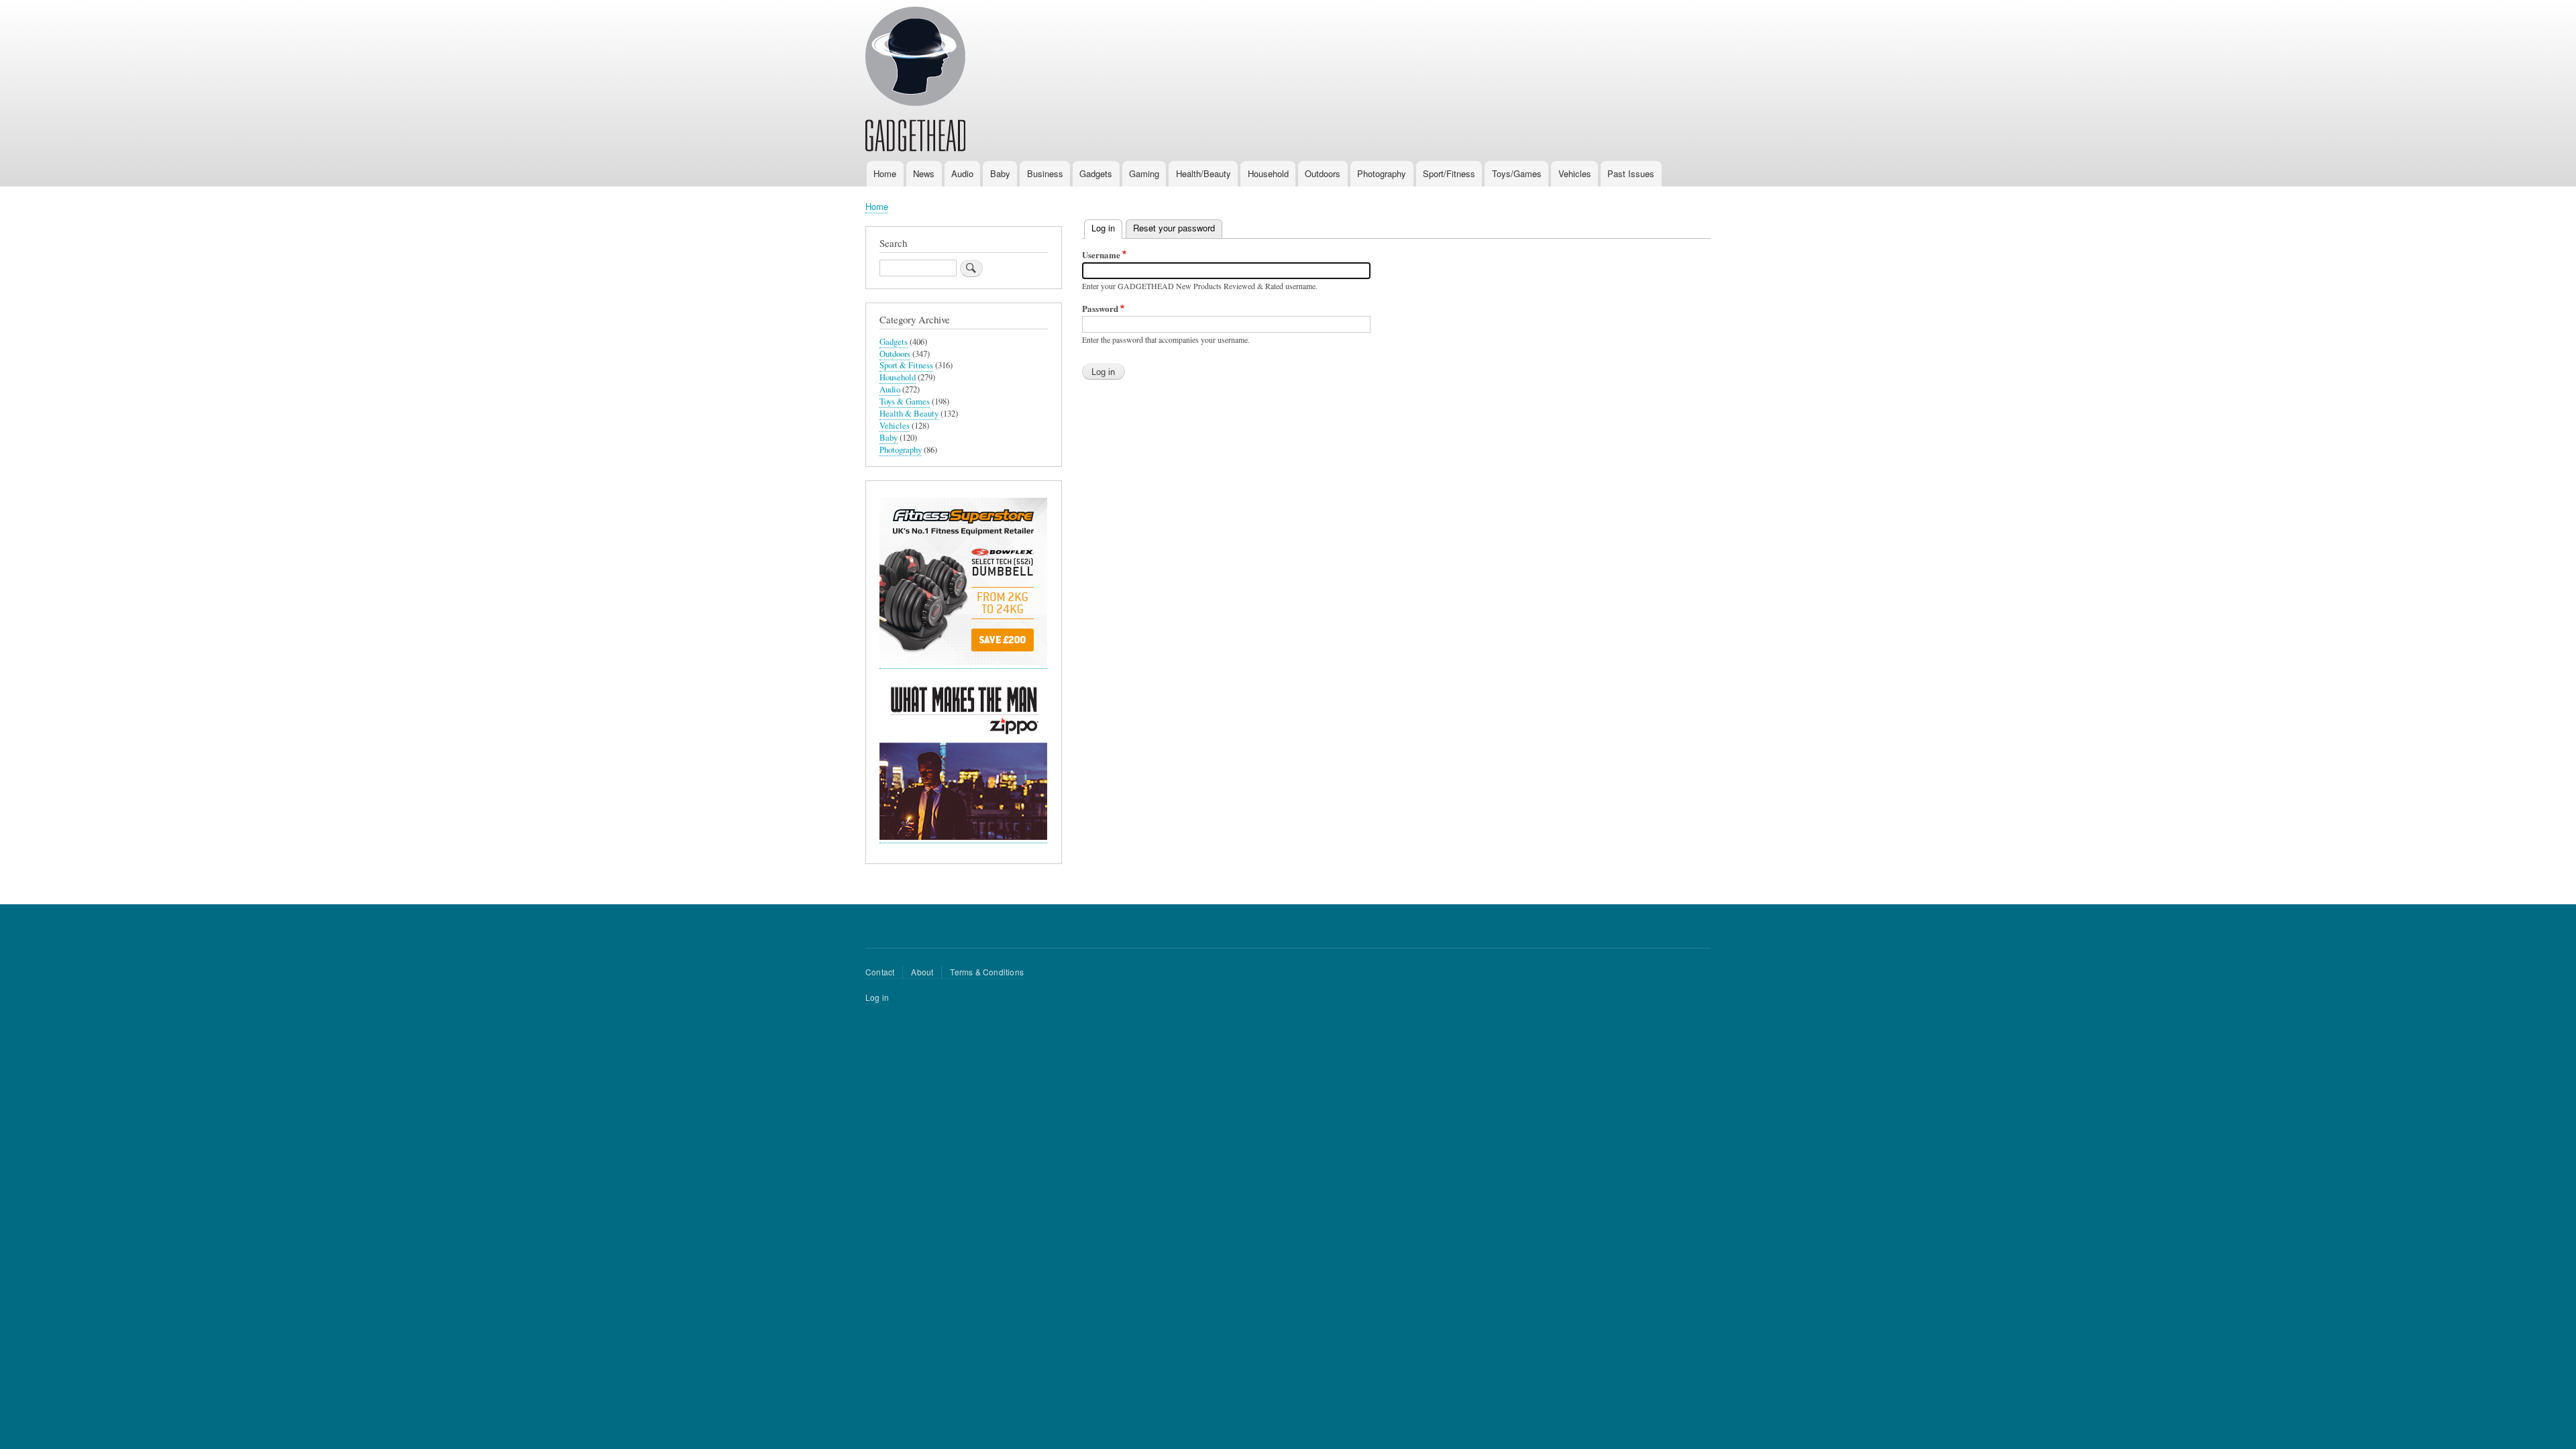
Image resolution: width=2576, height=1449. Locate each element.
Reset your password (1174, 228)
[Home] (915, 81)
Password (1100, 308)
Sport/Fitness (1449, 173)
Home (885, 173)
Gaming (1144, 173)
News (924, 173)
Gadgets (1096, 173)
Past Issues (1631, 173)
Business (1045, 173)
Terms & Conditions (987, 972)
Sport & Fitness (906, 365)
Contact (880, 972)
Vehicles (1575, 173)
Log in (1107, 228)
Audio (962, 173)
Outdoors (1323, 173)
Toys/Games (1517, 173)
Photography (1382, 173)
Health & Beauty (909, 414)
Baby (1000, 173)
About (922, 972)
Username (1101, 255)
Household (1268, 173)
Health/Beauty (1203, 173)
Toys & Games (905, 401)
